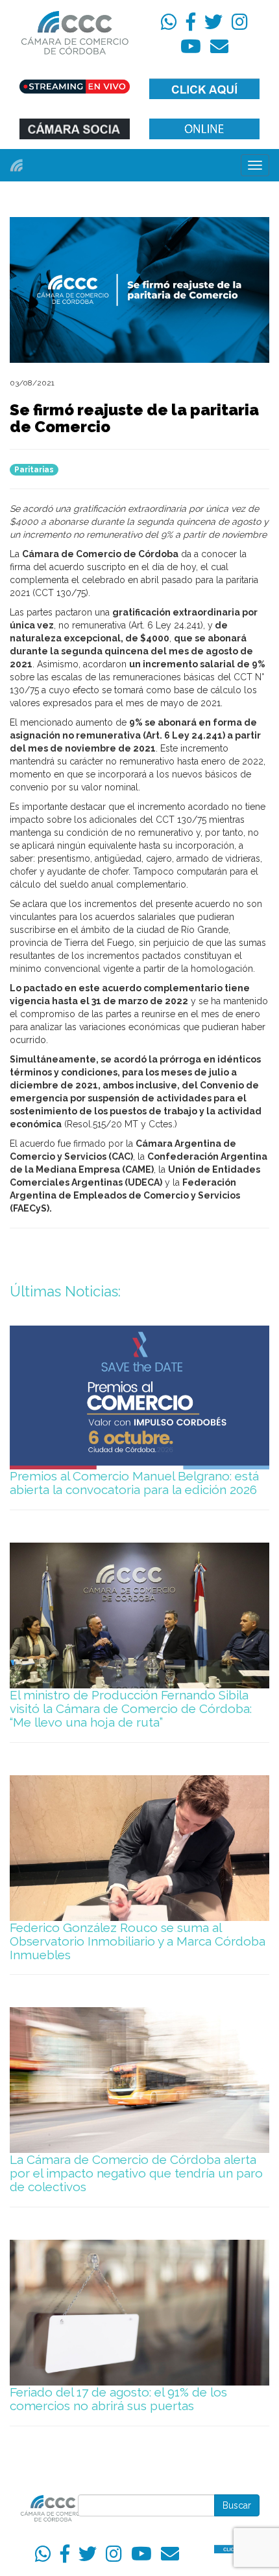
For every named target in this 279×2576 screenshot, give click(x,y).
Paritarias (34, 470)
